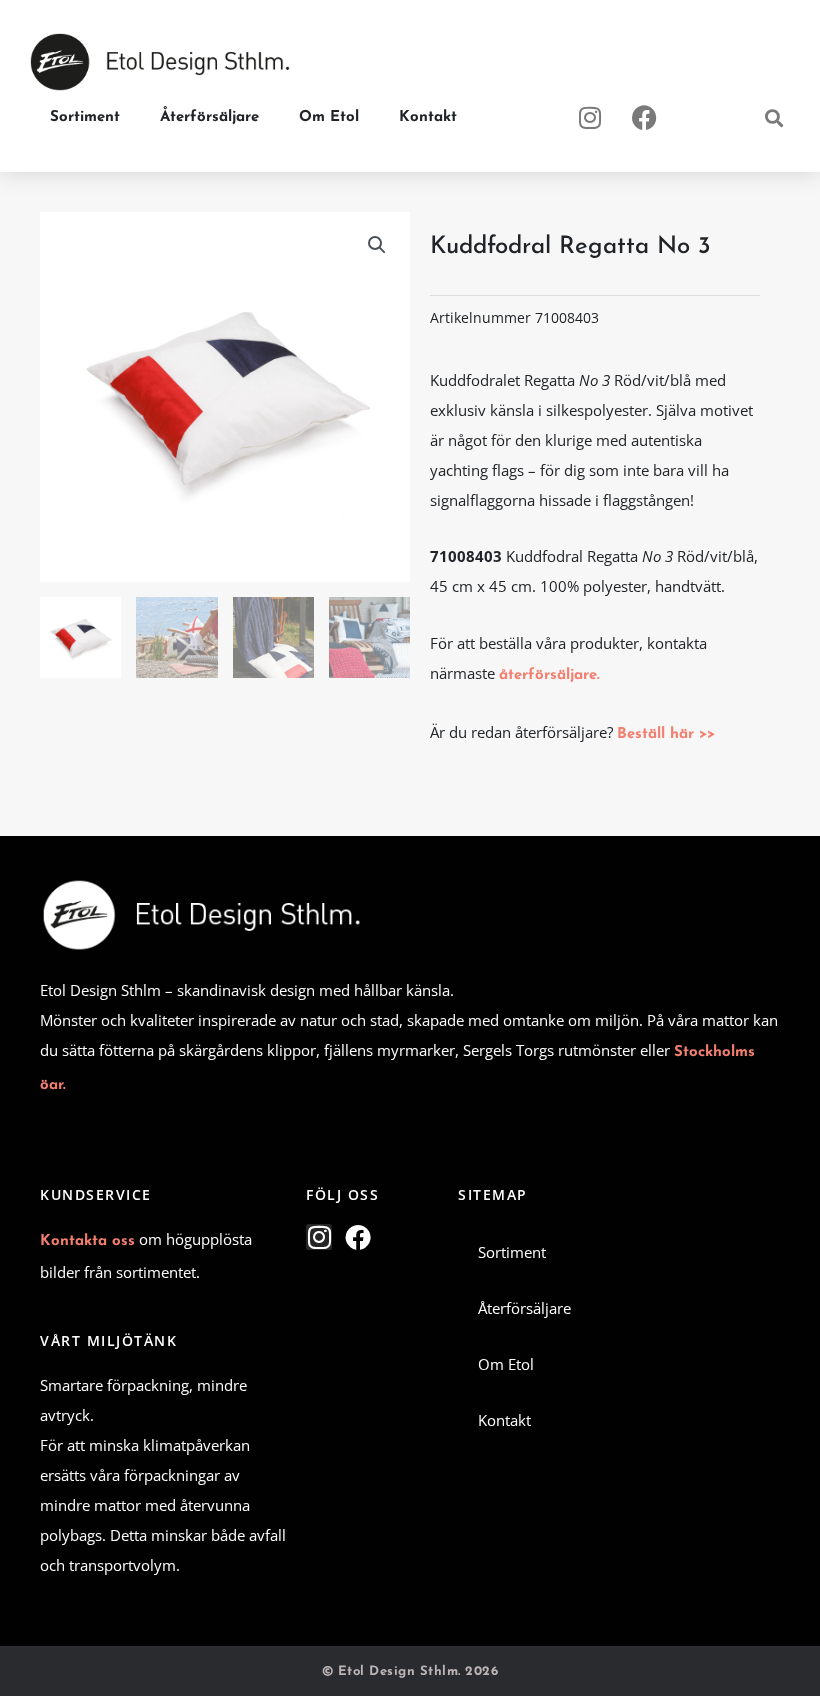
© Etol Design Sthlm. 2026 (410, 1671)
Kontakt (428, 117)
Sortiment (85, 117)
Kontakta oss (87, 1241)
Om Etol (329, 117)
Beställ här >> (666, 734)
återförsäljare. (549, 675)
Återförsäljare (209, 117)
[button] (773, 117)
